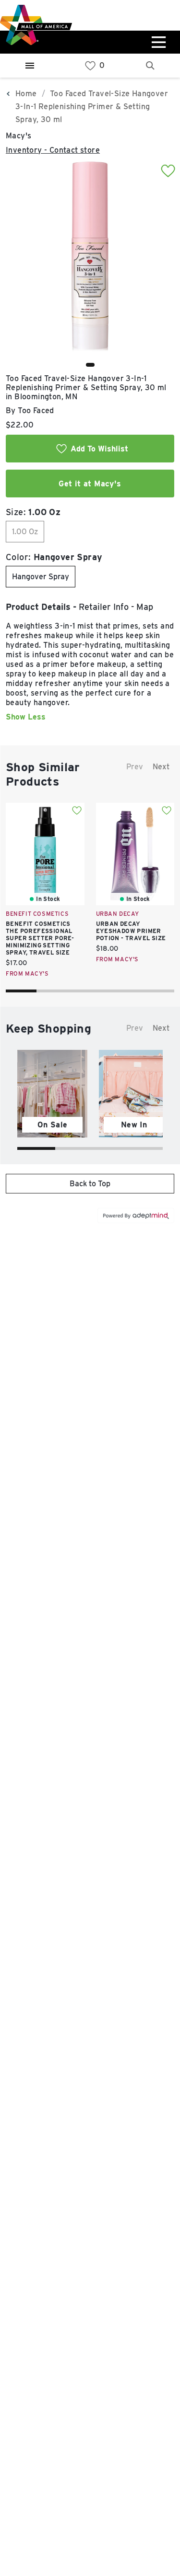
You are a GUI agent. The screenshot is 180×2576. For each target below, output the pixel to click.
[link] (90, 66)
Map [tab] (145, 607)
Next (161, 767)
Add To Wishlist (99, 449)
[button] (90, 365)
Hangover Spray (41, 577)
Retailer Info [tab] (104, 607)
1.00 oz (25, 532)
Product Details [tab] (38, 607)
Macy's (18, 136)
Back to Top (90, 1184)
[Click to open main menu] (157, 42)
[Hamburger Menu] (30, 66)
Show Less (26, 717)
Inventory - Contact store (53, 150)
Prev (135, 767)
